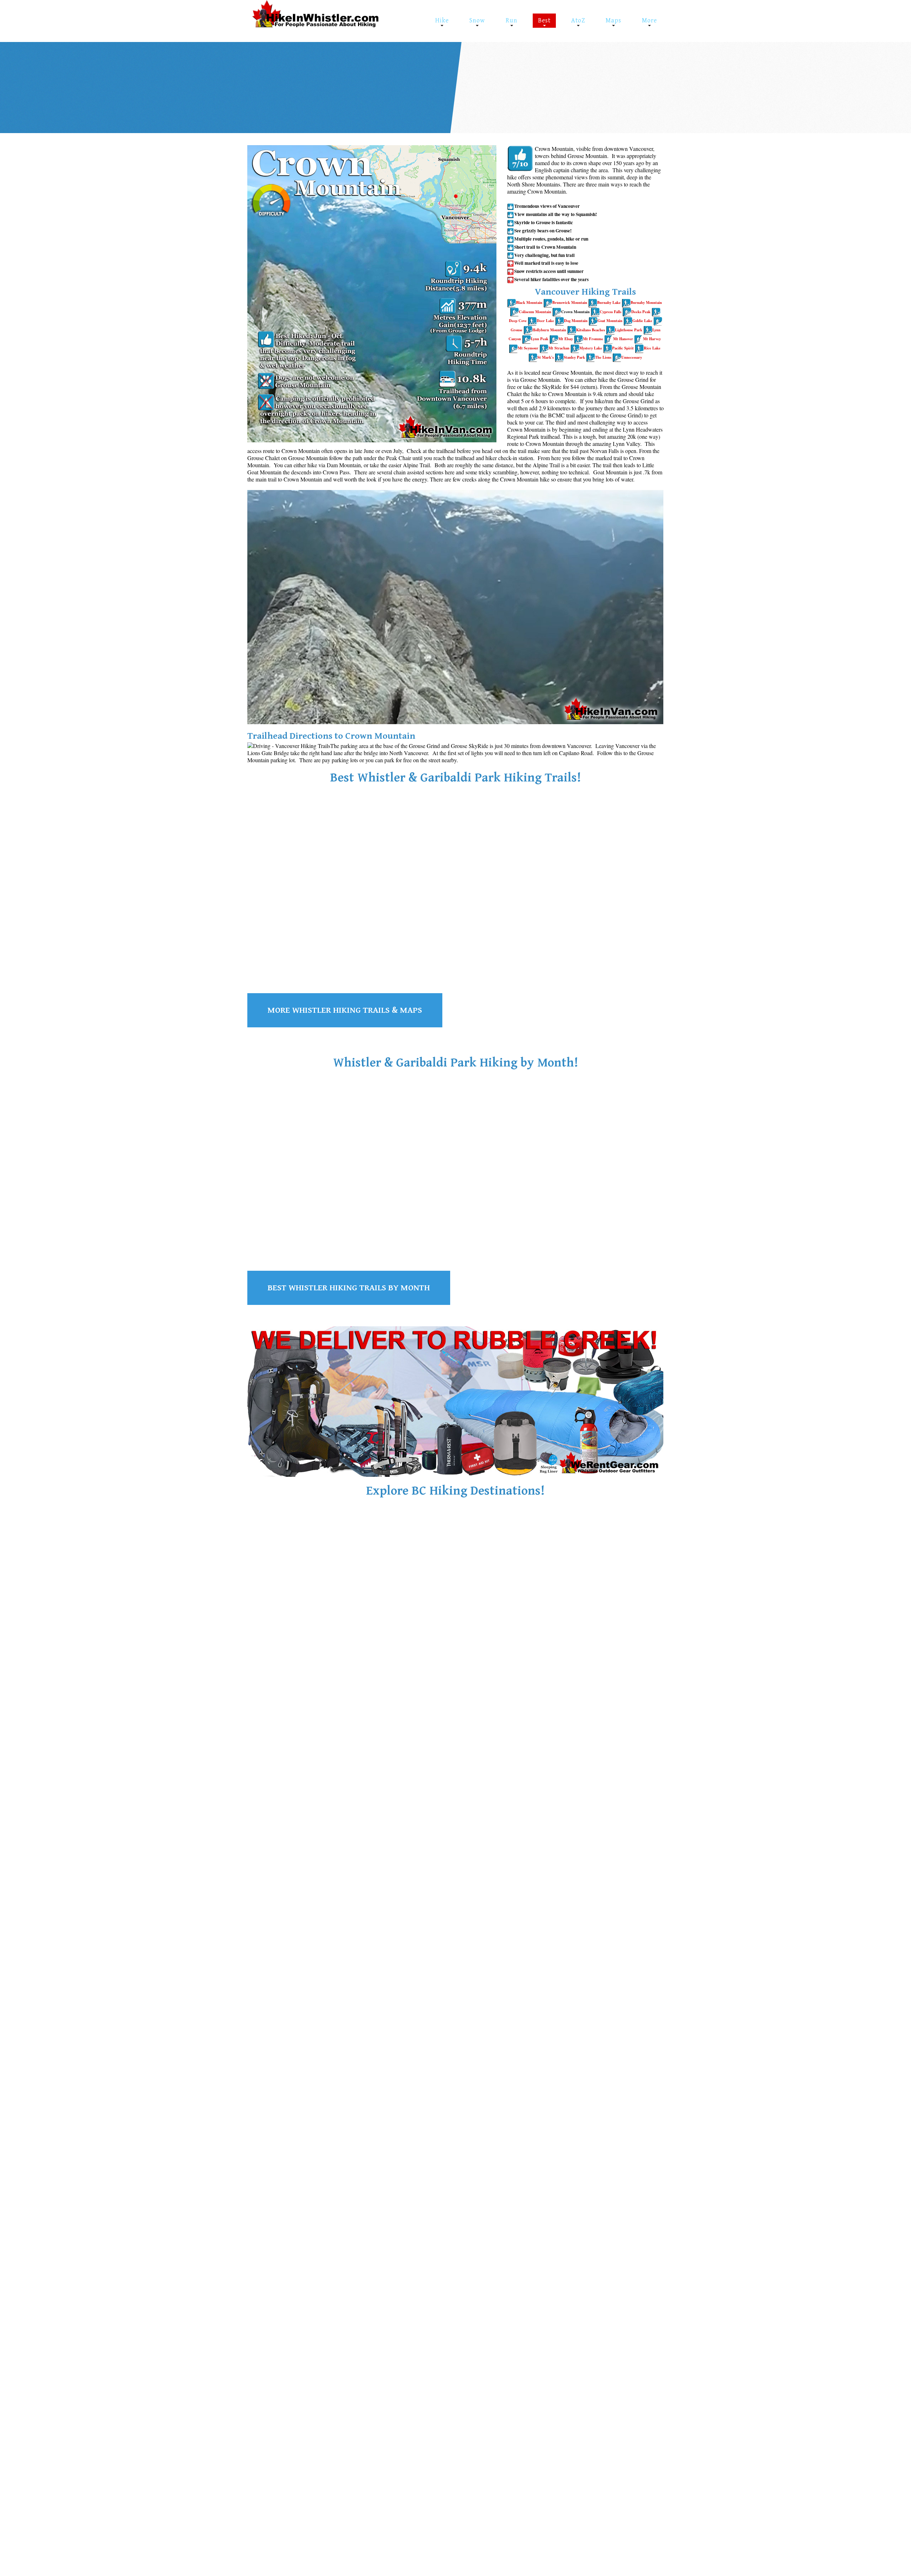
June (540, 83)
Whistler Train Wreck (535, 75)
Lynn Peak (540, 339)
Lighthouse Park (629, 330)
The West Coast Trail (573, 1897)
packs (271, 92)
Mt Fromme (593, 339)
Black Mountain (529, 302)
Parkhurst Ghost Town (596, 75)
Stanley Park (574, 357)
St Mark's (546, 357)
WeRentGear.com (303, 83)
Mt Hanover (623, 339)
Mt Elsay (566, 339)
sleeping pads (402, 83)
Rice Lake (652, 348)
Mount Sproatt (376, 930)
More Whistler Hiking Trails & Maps (345, 1010)
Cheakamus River (308, 923)
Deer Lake (545, 321)
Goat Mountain (610, 321)
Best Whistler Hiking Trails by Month (349, 1288)
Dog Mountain (576, 321)
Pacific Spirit (623, 348)
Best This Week (489, 75)
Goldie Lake (642, 321)
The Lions (603, 357)
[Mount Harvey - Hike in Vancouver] (617, 357)
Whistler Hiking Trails (292, 1661)
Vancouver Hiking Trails (581, 1661)
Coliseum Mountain (535, 312)
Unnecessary (632, 357)
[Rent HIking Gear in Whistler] (455, 1401)
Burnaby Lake (609, 302)
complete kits (297, 92)
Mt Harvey (652, 339)
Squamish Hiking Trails (437, 1661)
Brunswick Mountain (570, 302)
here (652, 83)
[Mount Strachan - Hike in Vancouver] (575, 348)
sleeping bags (367, 83)
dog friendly (484, 83)
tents (343, 83)
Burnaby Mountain (646, 302)
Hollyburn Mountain (549, 330)
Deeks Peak (641, 312)
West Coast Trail (561, 1906)
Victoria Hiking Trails (434, 1897)
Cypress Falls (610, 312)
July (560, 83)
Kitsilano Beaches (591, 330)
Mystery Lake (591, 348)
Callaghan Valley (472, 1699)
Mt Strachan (559, 348)
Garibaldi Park (613, 83)
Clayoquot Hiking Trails (295, 1897)
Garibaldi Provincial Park (467, 1678)
